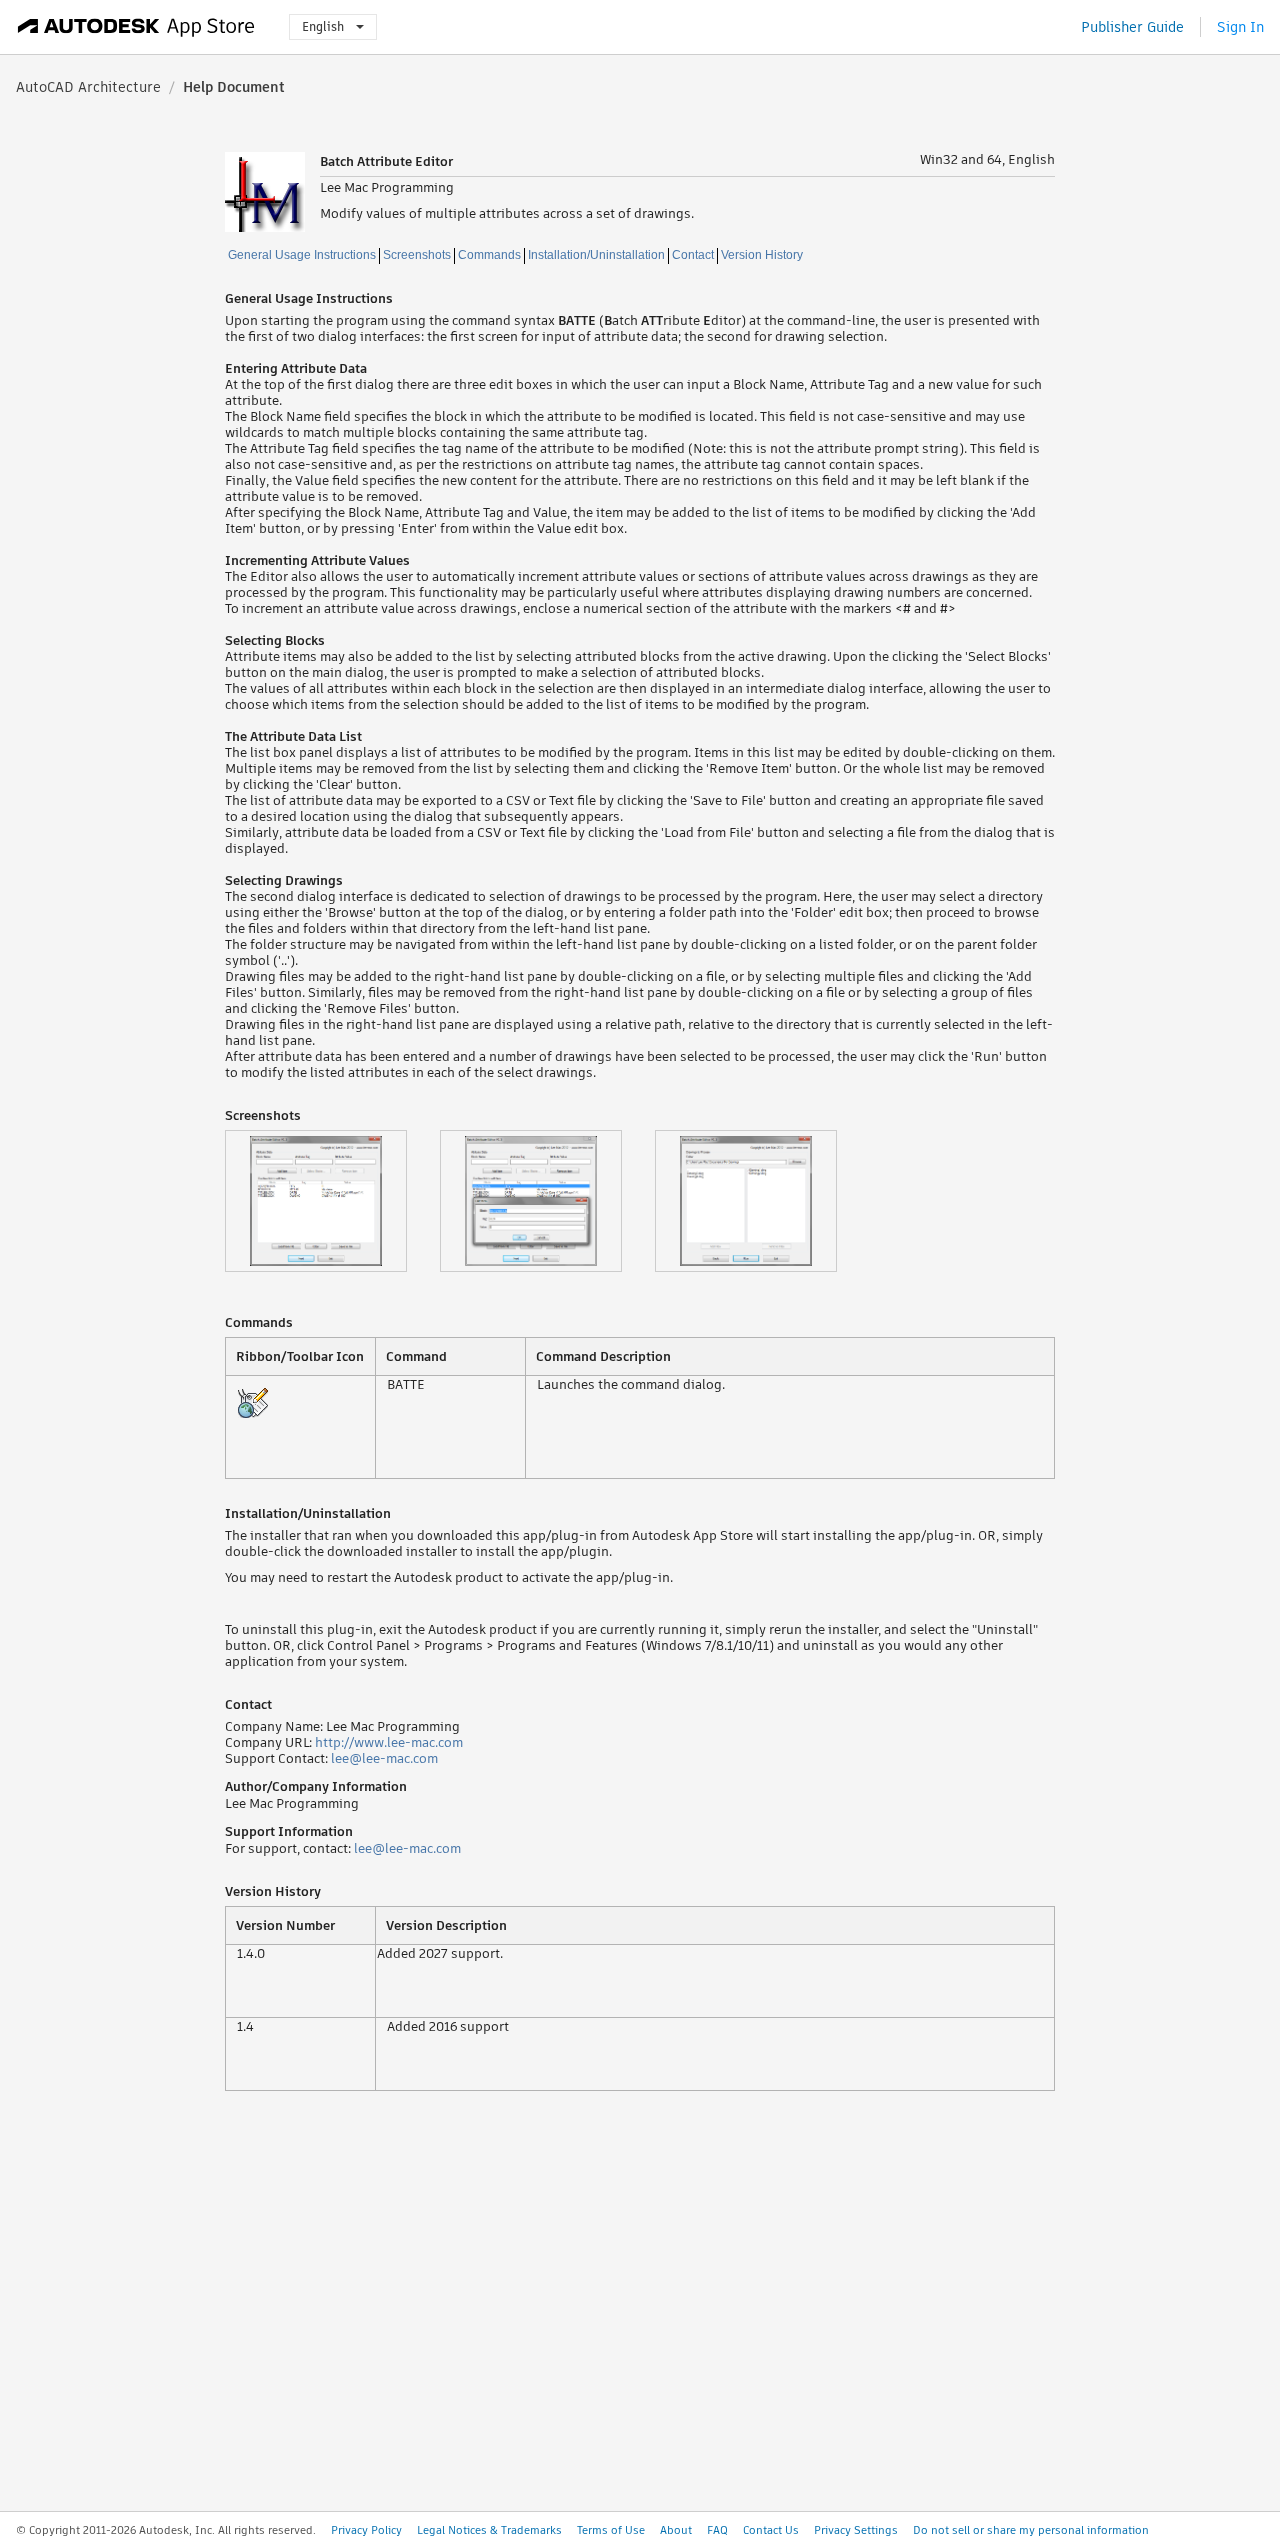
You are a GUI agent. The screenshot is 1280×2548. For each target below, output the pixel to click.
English (323, 26)
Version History (762, 255)
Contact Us (771, 2530)
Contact (693, 255)
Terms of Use (611, 2530)
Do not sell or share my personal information (1031, 2530)
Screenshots (417, 255)
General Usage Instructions (302, 255)
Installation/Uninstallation (596, 255)
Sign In (1240, 27)
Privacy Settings (856, 2530)
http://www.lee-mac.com (389, 1742)
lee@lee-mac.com (384, 1758)
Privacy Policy (366, 2530)
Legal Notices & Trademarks (489, 2530)
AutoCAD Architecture (88, 87)
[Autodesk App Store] (136, 27)
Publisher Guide (1132, 27)
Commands (489, 255)
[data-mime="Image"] (332, 1201)
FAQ (717, 2530)
